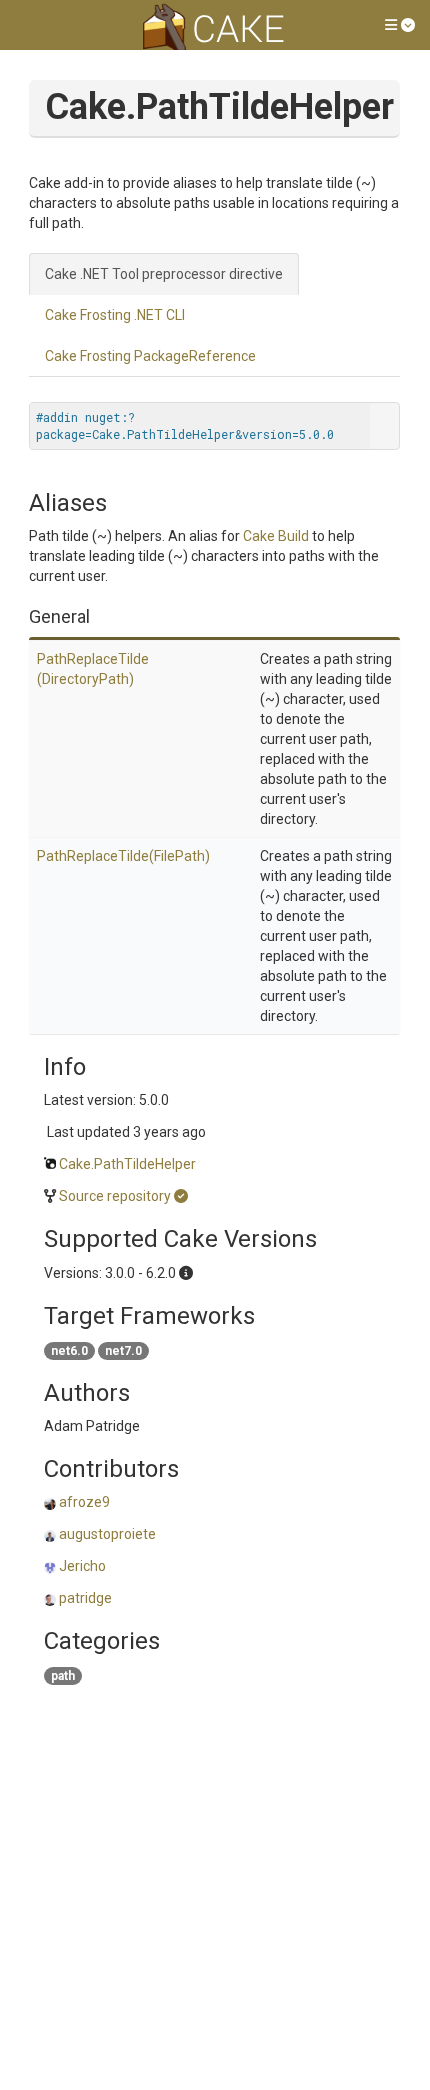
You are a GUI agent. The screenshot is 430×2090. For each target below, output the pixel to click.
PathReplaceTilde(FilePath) (123, 856)
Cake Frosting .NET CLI (115, 315)
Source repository (115, 1196)
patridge (85, 1598)
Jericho (82, 1566)
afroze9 (84, 1502)
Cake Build (276, 536)
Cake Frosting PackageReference (150, 356)
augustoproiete (107, 1534)
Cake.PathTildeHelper (127, 1164)
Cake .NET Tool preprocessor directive (164, 274)
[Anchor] (99, 615)
